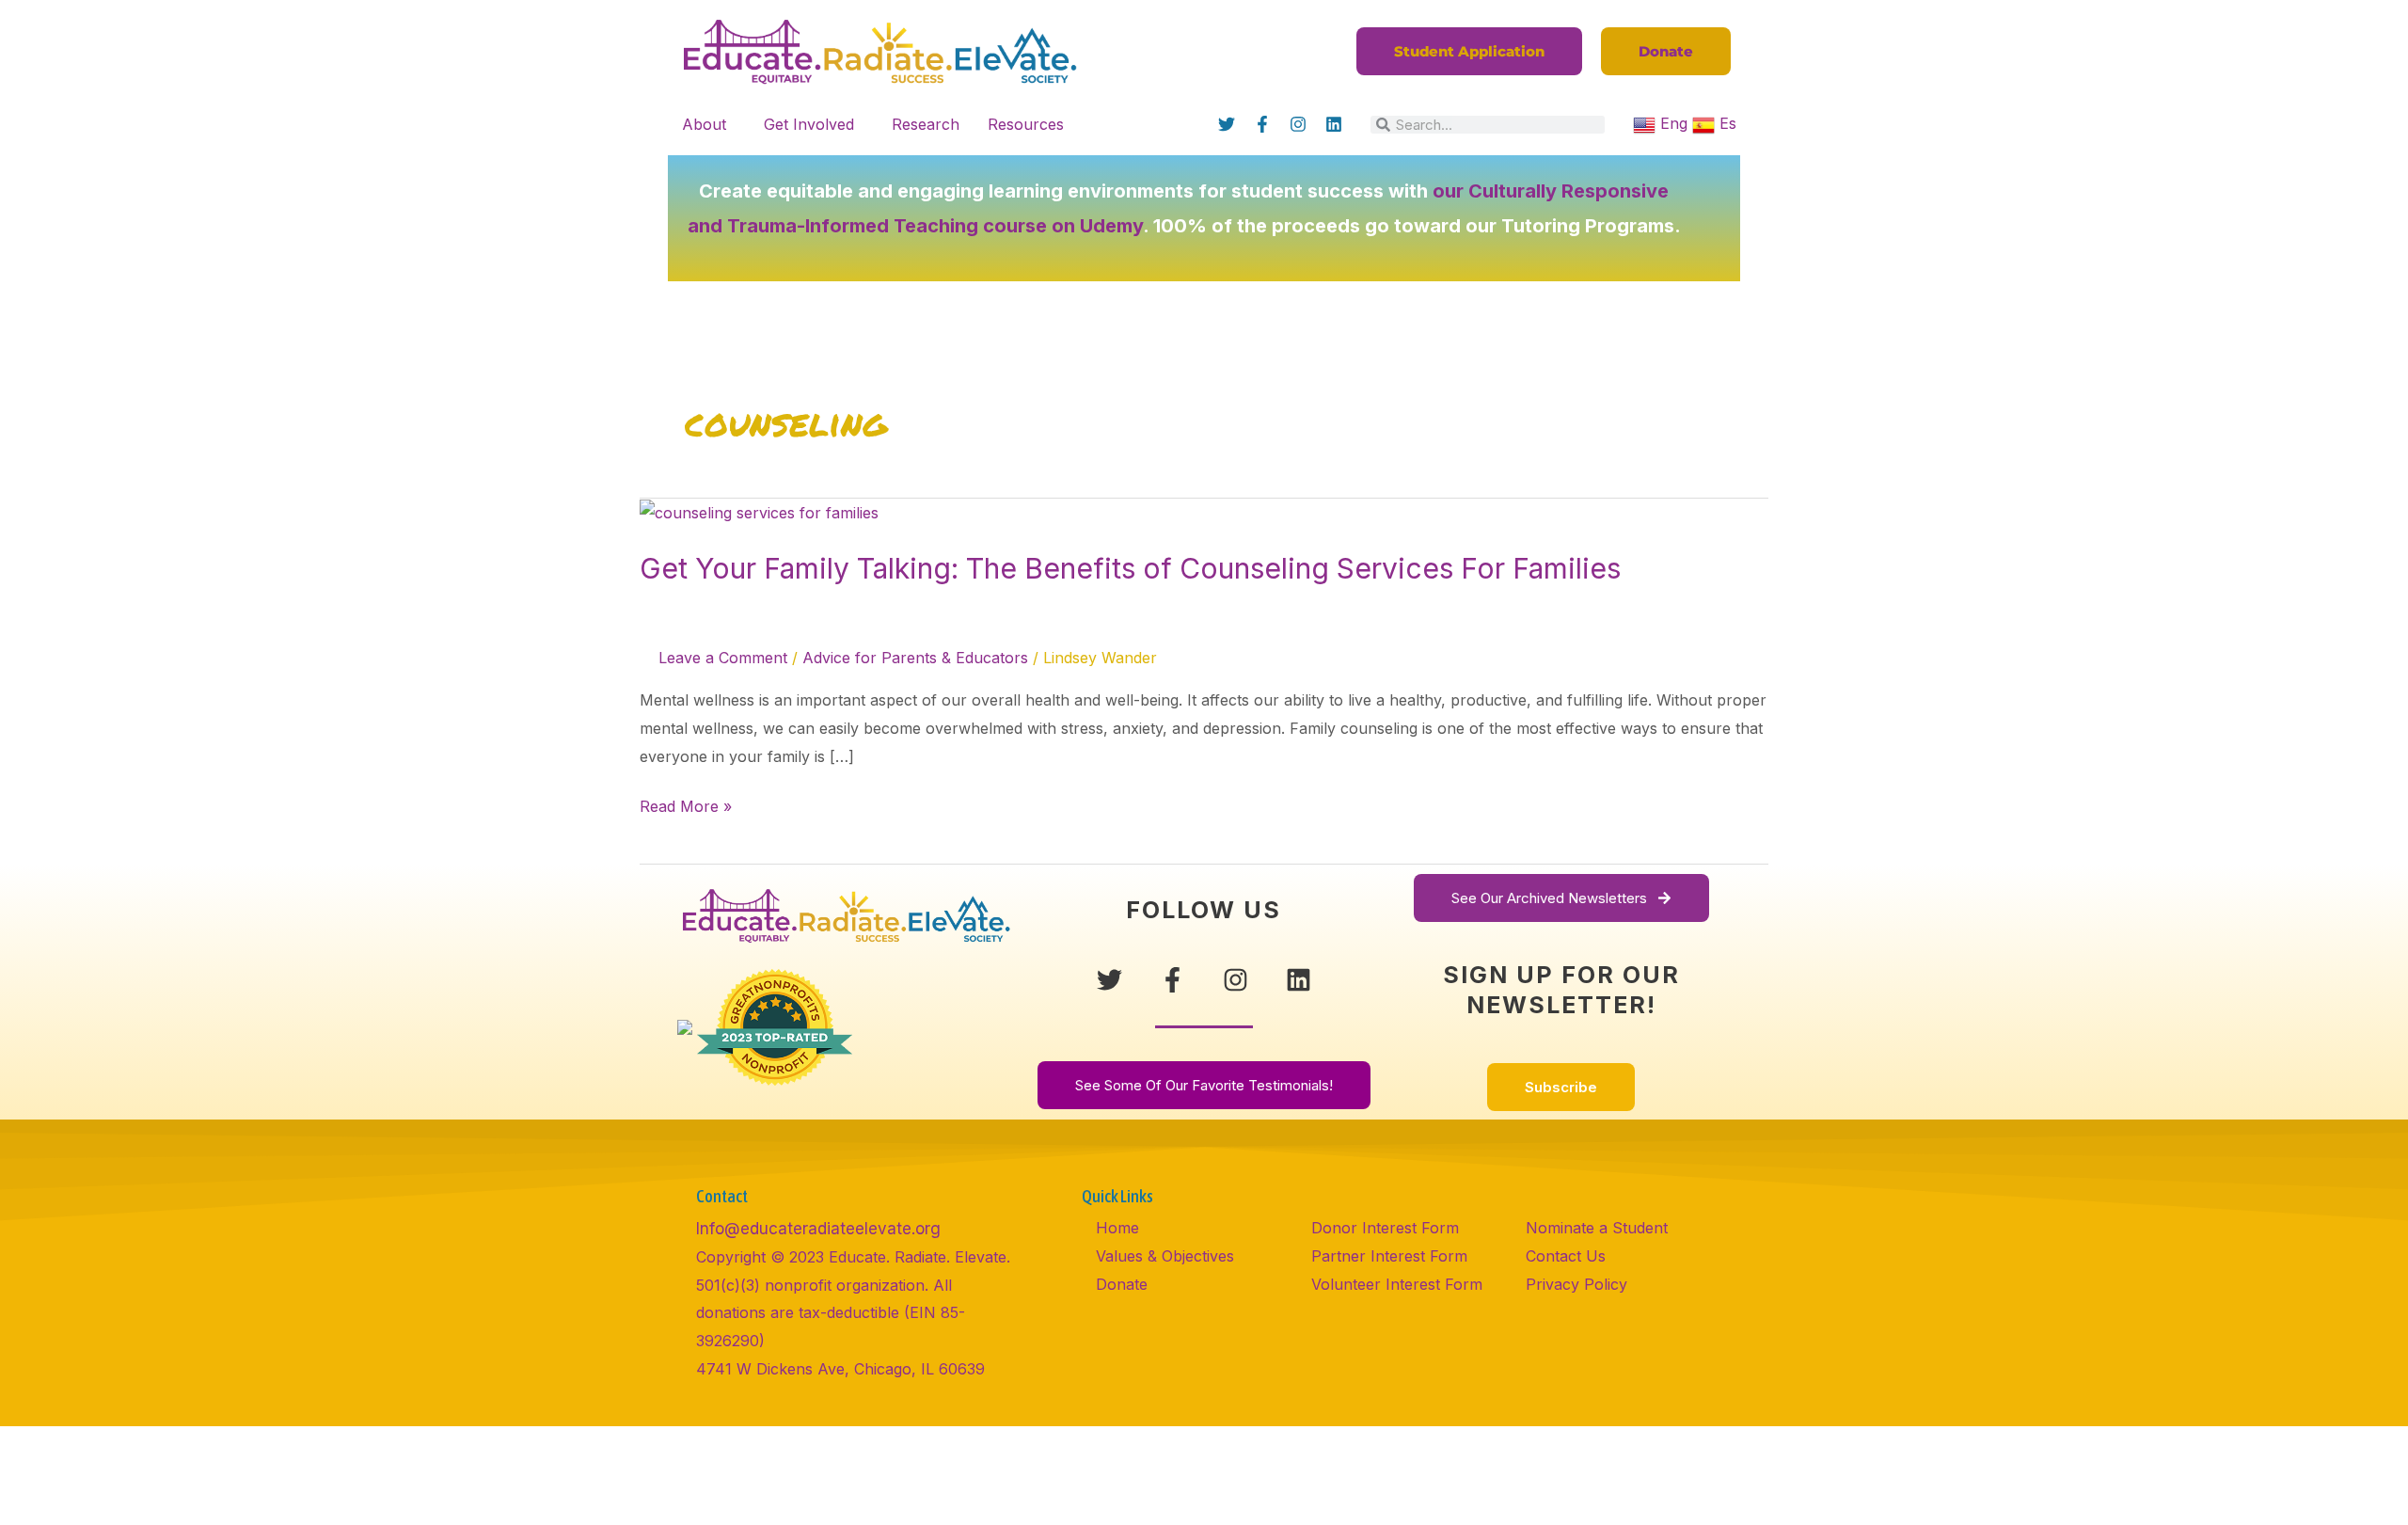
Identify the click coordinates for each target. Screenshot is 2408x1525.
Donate (1122, 1284)
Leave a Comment (723, 658)
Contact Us (1566, 1256)
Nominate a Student (1597, 1228)
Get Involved (809, 124)
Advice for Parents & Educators (915, 658)
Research (926, 124)
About (704, 124)
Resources (1026, 124)
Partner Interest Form (1389, 1256)
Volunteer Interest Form (1397, 1284)
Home (1117, 1228)
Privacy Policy (1576, 1284)
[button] (709, 124)
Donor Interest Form (1385, 1228)
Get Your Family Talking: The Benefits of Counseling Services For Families (1130, 568)
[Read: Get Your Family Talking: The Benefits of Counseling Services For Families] (759, 512)
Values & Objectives (1165, 1256)
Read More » (686, 804)
